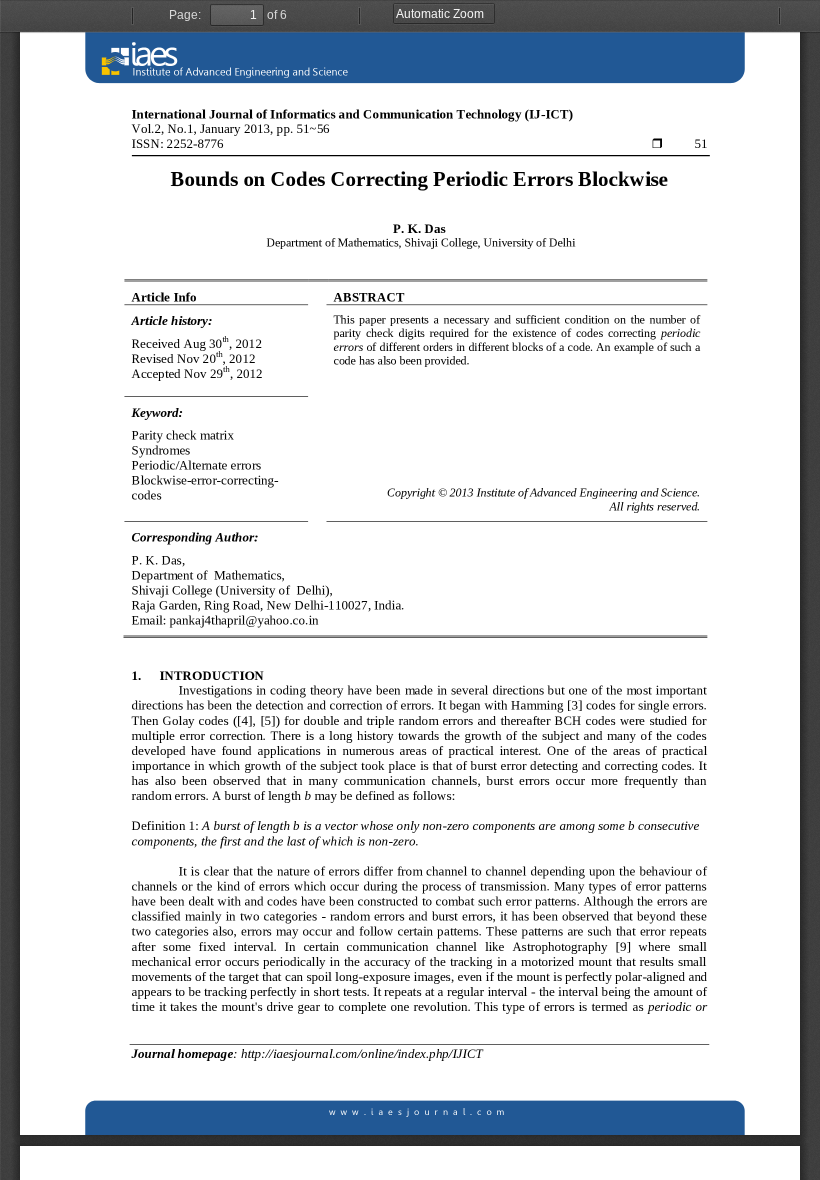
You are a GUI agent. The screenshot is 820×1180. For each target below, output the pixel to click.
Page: (185, 15)
